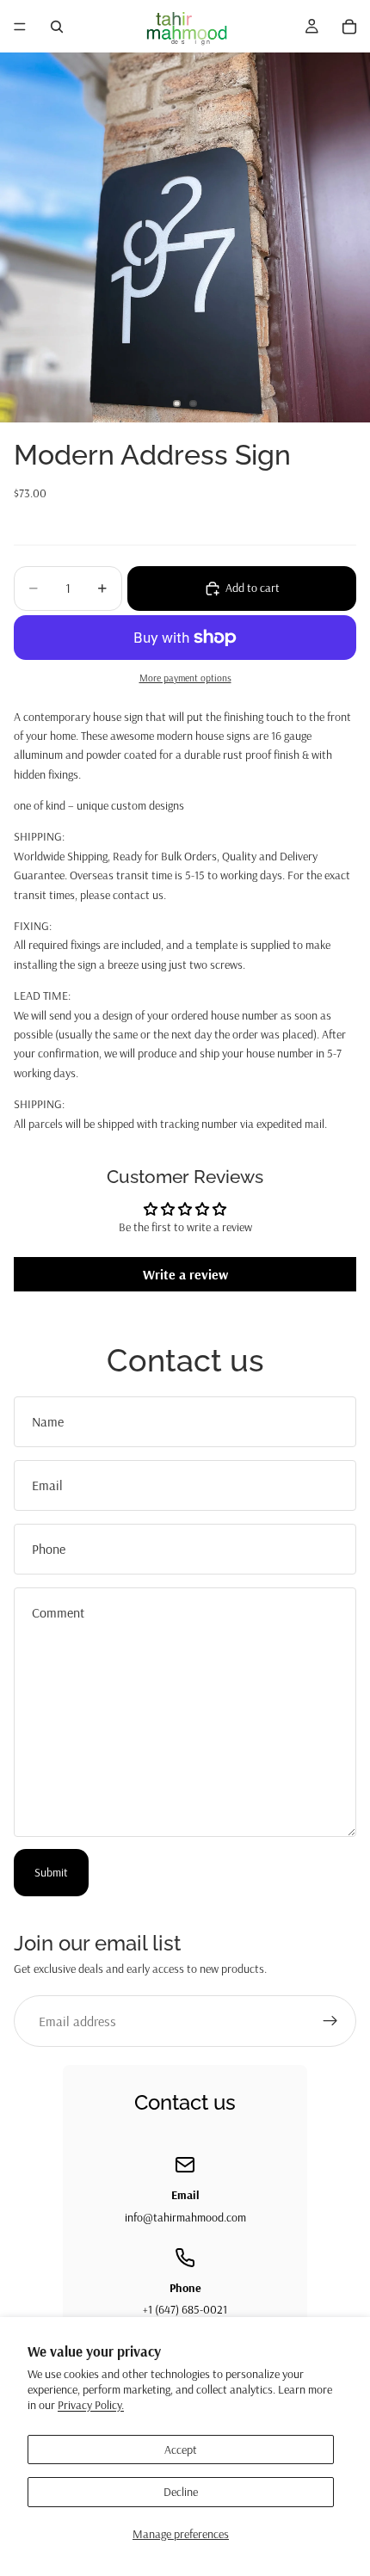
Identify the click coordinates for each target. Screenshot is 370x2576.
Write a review (185, 1274)
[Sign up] (330, 2021)
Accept (181, 2450)
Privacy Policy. (91, 2405)
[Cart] (349, 27)
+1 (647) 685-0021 (185, 2309)
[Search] (57, 27)
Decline (181, 2492)
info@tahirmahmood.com (185, 2217)
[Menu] (20, 27)
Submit (51, 1872)
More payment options (185, 678)
